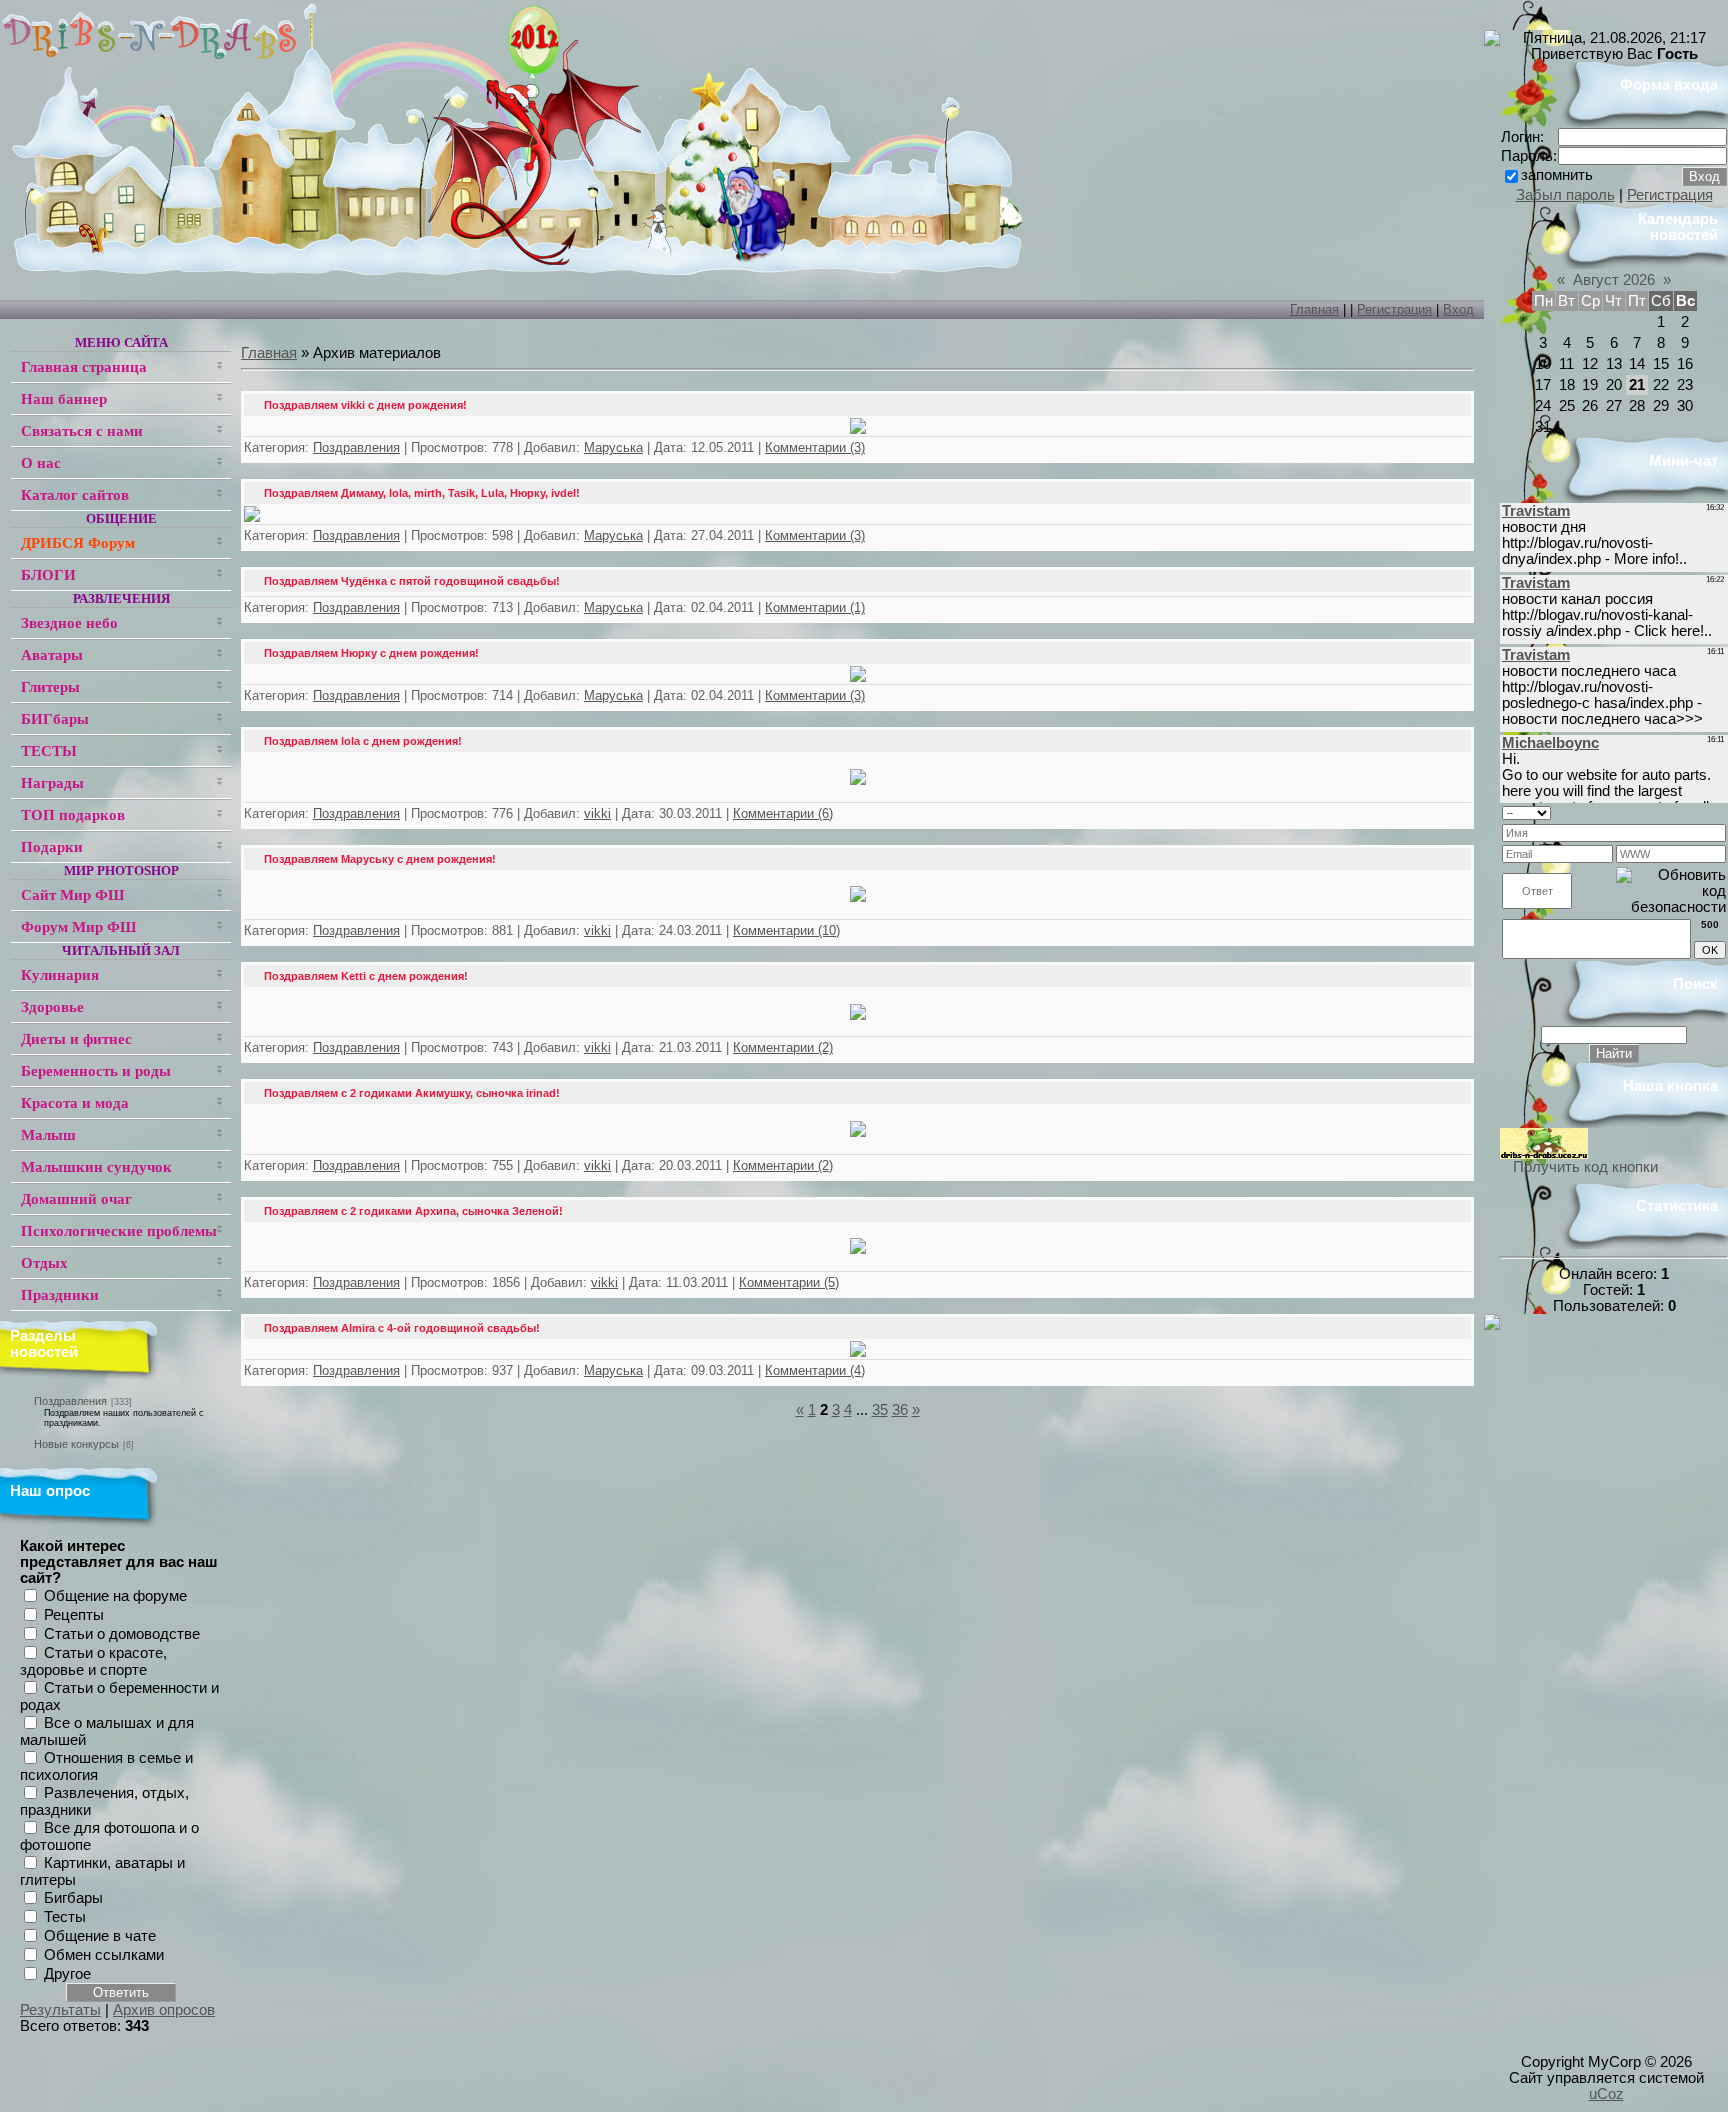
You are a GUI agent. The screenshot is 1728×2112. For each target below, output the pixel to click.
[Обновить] (1719, 811)
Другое (67, 1974)
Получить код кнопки (1585, 1167)
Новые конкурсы (76, 1444)
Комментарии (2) (783, 1047)
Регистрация (1394, 309)
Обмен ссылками (104, 1955)
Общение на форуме (115, 1596)
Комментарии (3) (815, 447)
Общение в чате (100, 1936)
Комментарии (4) (815, 1370)
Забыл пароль (1565, 195)
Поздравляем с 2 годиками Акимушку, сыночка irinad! (412, 1093)
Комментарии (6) (783, 813)
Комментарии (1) (815, 607)
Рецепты (74, 1615)
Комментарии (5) (789, 1282)
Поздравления (70, 1401)
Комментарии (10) (786, 930)
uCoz (1606, 2094)
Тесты (65, 1917)
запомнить (1557, 175)
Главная (1314, 309)
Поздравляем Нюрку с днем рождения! (371, 653)
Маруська (613, 447)
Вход (1458, 309)
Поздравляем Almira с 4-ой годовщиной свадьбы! (402, 1328)
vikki (597, 813)
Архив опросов (164, 2010)
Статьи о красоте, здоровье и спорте (93, 1662)
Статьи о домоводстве (122, 1634)
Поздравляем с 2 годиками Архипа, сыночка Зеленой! (413, 1211)
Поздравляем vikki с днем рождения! (365, 405)
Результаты (60, 2010)
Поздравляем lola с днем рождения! (363, 741)
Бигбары (73, 1898)
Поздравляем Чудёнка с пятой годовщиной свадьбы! (412, 581)
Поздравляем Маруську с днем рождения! (380, 859)
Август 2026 (1614, 280)
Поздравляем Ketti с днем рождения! (366, 976)
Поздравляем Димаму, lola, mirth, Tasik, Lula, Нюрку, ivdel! (422, 493)
